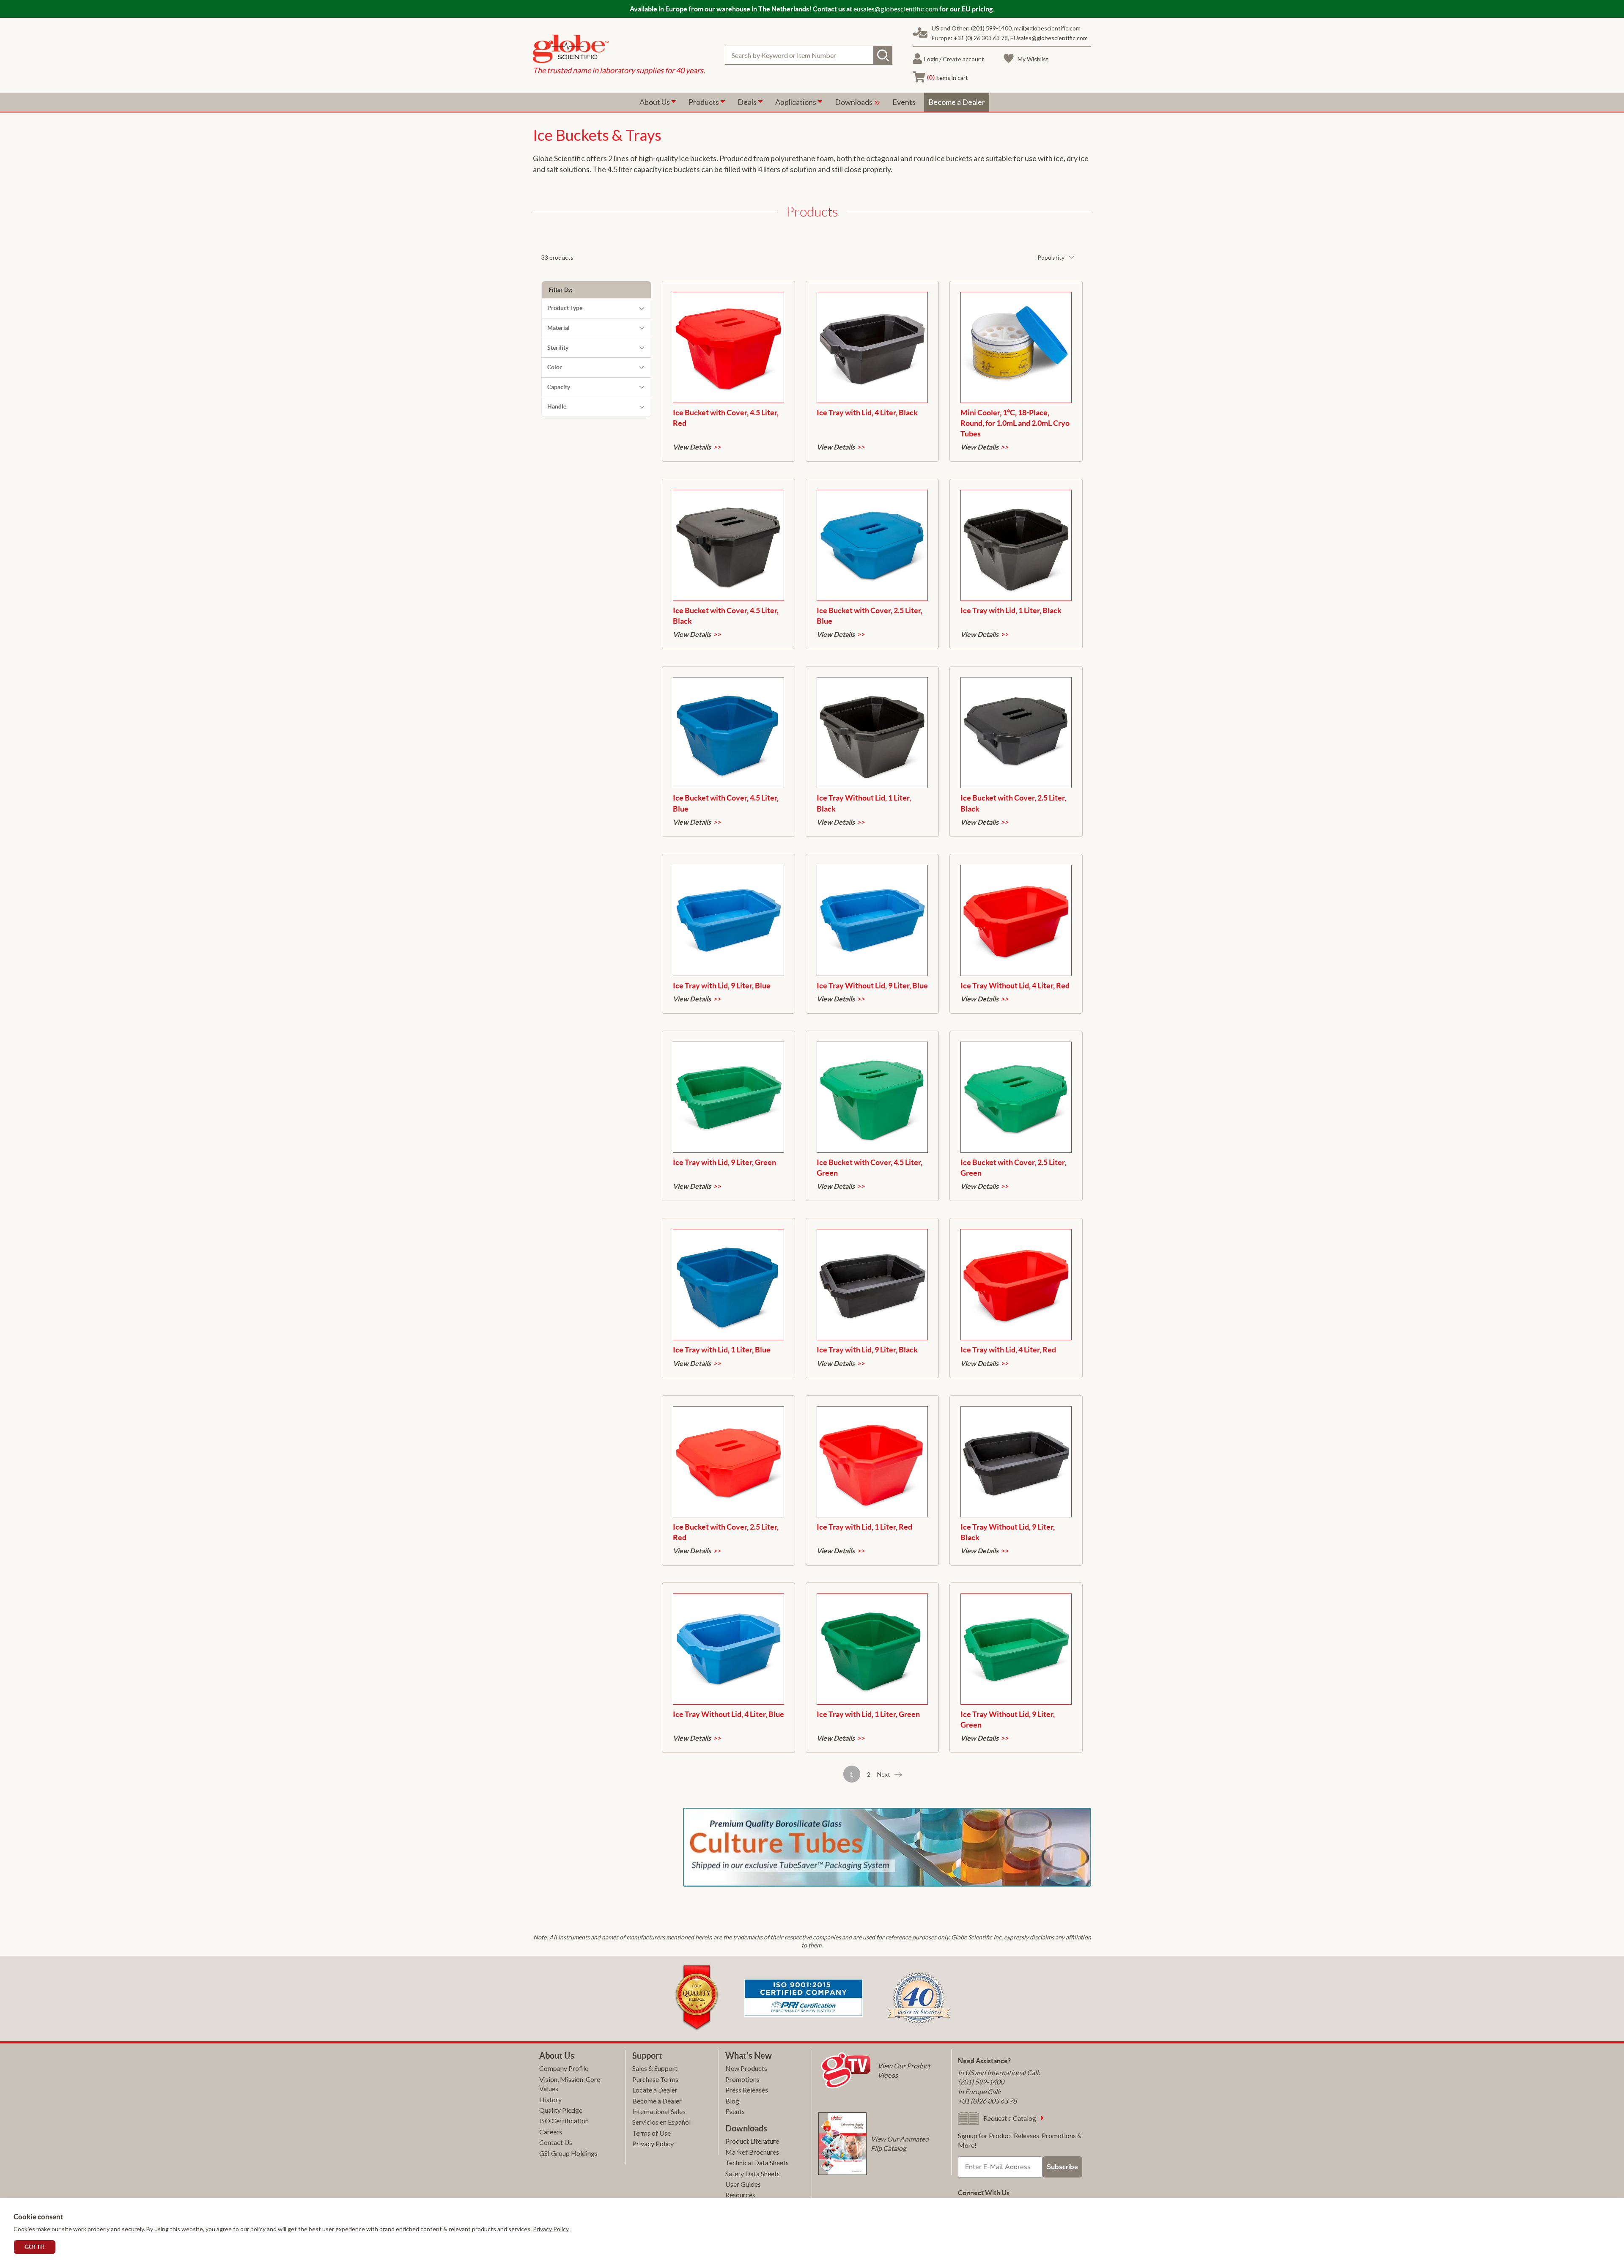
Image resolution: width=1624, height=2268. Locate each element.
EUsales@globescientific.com (1049, 38)
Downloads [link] (854, 102)
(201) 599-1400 (991, 28)
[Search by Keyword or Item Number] (883, 55)
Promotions (742, 2079)
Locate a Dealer (655, 2090)
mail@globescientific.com (1047, 28)
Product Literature (752, 2141)
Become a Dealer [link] (957, 102)
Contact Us (556, 2142)
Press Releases (747, 2090)
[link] (619, 50)
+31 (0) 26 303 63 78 (981, 38)
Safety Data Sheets (753, 2173)
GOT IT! (35, 2247)
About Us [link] (655, 102)
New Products (746, 2068)
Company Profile (564, 2068)
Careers (551, 2132)
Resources (740, 2195)
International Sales (659, 2111)
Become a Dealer (657, 2101)
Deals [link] (748, 102)
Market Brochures (752, 2152)
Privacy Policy (551, 2229)
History (550, 2099)
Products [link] (704, 102)
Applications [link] (796, 102)
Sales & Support (655, 2068)
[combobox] (809, 55)
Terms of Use (652, 2133)
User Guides (743, 2184)
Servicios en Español (661, 2122)
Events (735, 2111)
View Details (692, 447)
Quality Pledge (561, 2110)
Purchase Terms (655, 2079)
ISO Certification (564, 2121)
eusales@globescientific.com (896, 9)
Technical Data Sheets (757, 2162)
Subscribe (1062, 2167)
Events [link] (904, 102)
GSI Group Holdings (568, 2153)
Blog (732, 2101)
